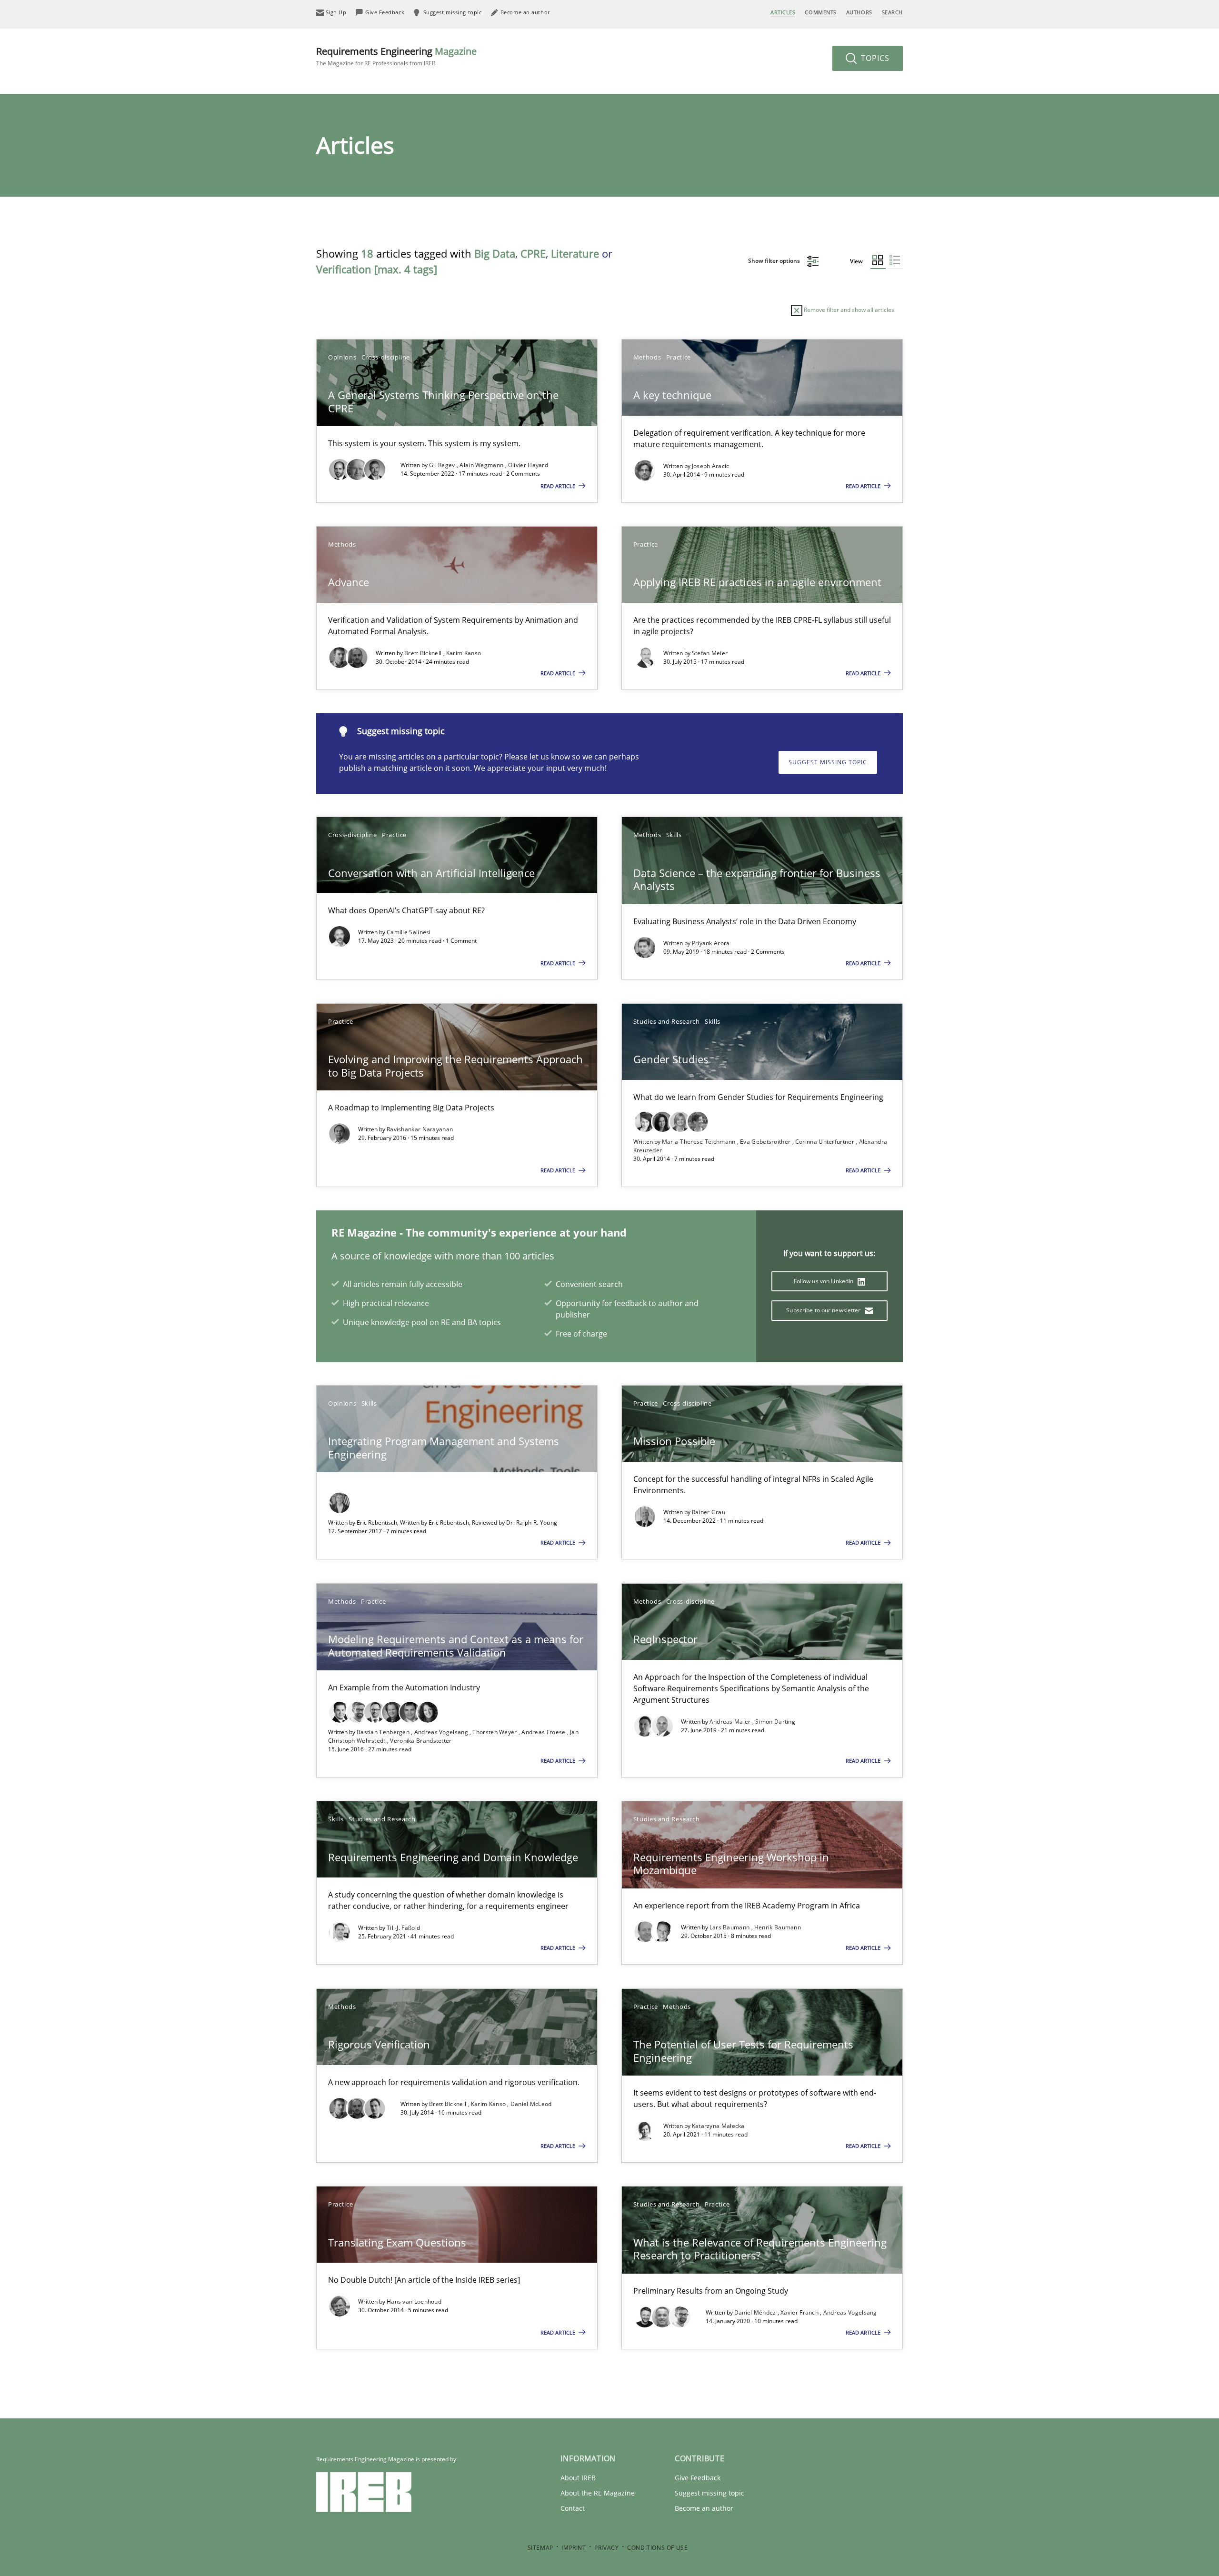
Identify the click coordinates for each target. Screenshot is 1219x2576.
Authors (859, 12)
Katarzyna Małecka (718, 2126)
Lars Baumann (730, 1927)
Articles (783, 12)
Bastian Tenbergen (384, 1732)
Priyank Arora (711, 943)
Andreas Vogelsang (442, 1732)
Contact (573, 2508)
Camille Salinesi (409, 932)
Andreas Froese (544, 1732)
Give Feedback (698, 2478)
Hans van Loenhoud (414, 2301)
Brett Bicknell (424, 653)
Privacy (606, 2548)
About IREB (578, 2478)
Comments (820, 12)
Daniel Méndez (756, 2312)
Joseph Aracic (711, 466)
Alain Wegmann (482, 465)
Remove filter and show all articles (848, 310)
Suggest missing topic (828, 762)
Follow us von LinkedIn (824, 1281)
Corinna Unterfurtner (825, 1142)
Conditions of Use (657, 2548)
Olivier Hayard (528, 465)
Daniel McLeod (531, 2104)
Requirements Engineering (396, 56)
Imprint (574, 2548)
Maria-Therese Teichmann (699, 1142)
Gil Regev (443, 465)
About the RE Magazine (598, 2493)
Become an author (704, 2508)
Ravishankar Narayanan (420, 1129)
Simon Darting (775, 1722)
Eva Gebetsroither (766, 1142)
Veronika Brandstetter (421, 1741)
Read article (559, 486)
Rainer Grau (709, 1512)
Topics (874, 58)
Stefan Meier (710, 653)
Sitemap (540, 2548)
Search (892, 12)
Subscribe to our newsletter (824, 1310)
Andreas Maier (731, 1722)
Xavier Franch (800, 2312)
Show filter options (775, 261)
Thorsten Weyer (495, 1732)
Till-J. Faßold (403, 1928)
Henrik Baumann (778, 1927)
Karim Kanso (464, 653)
